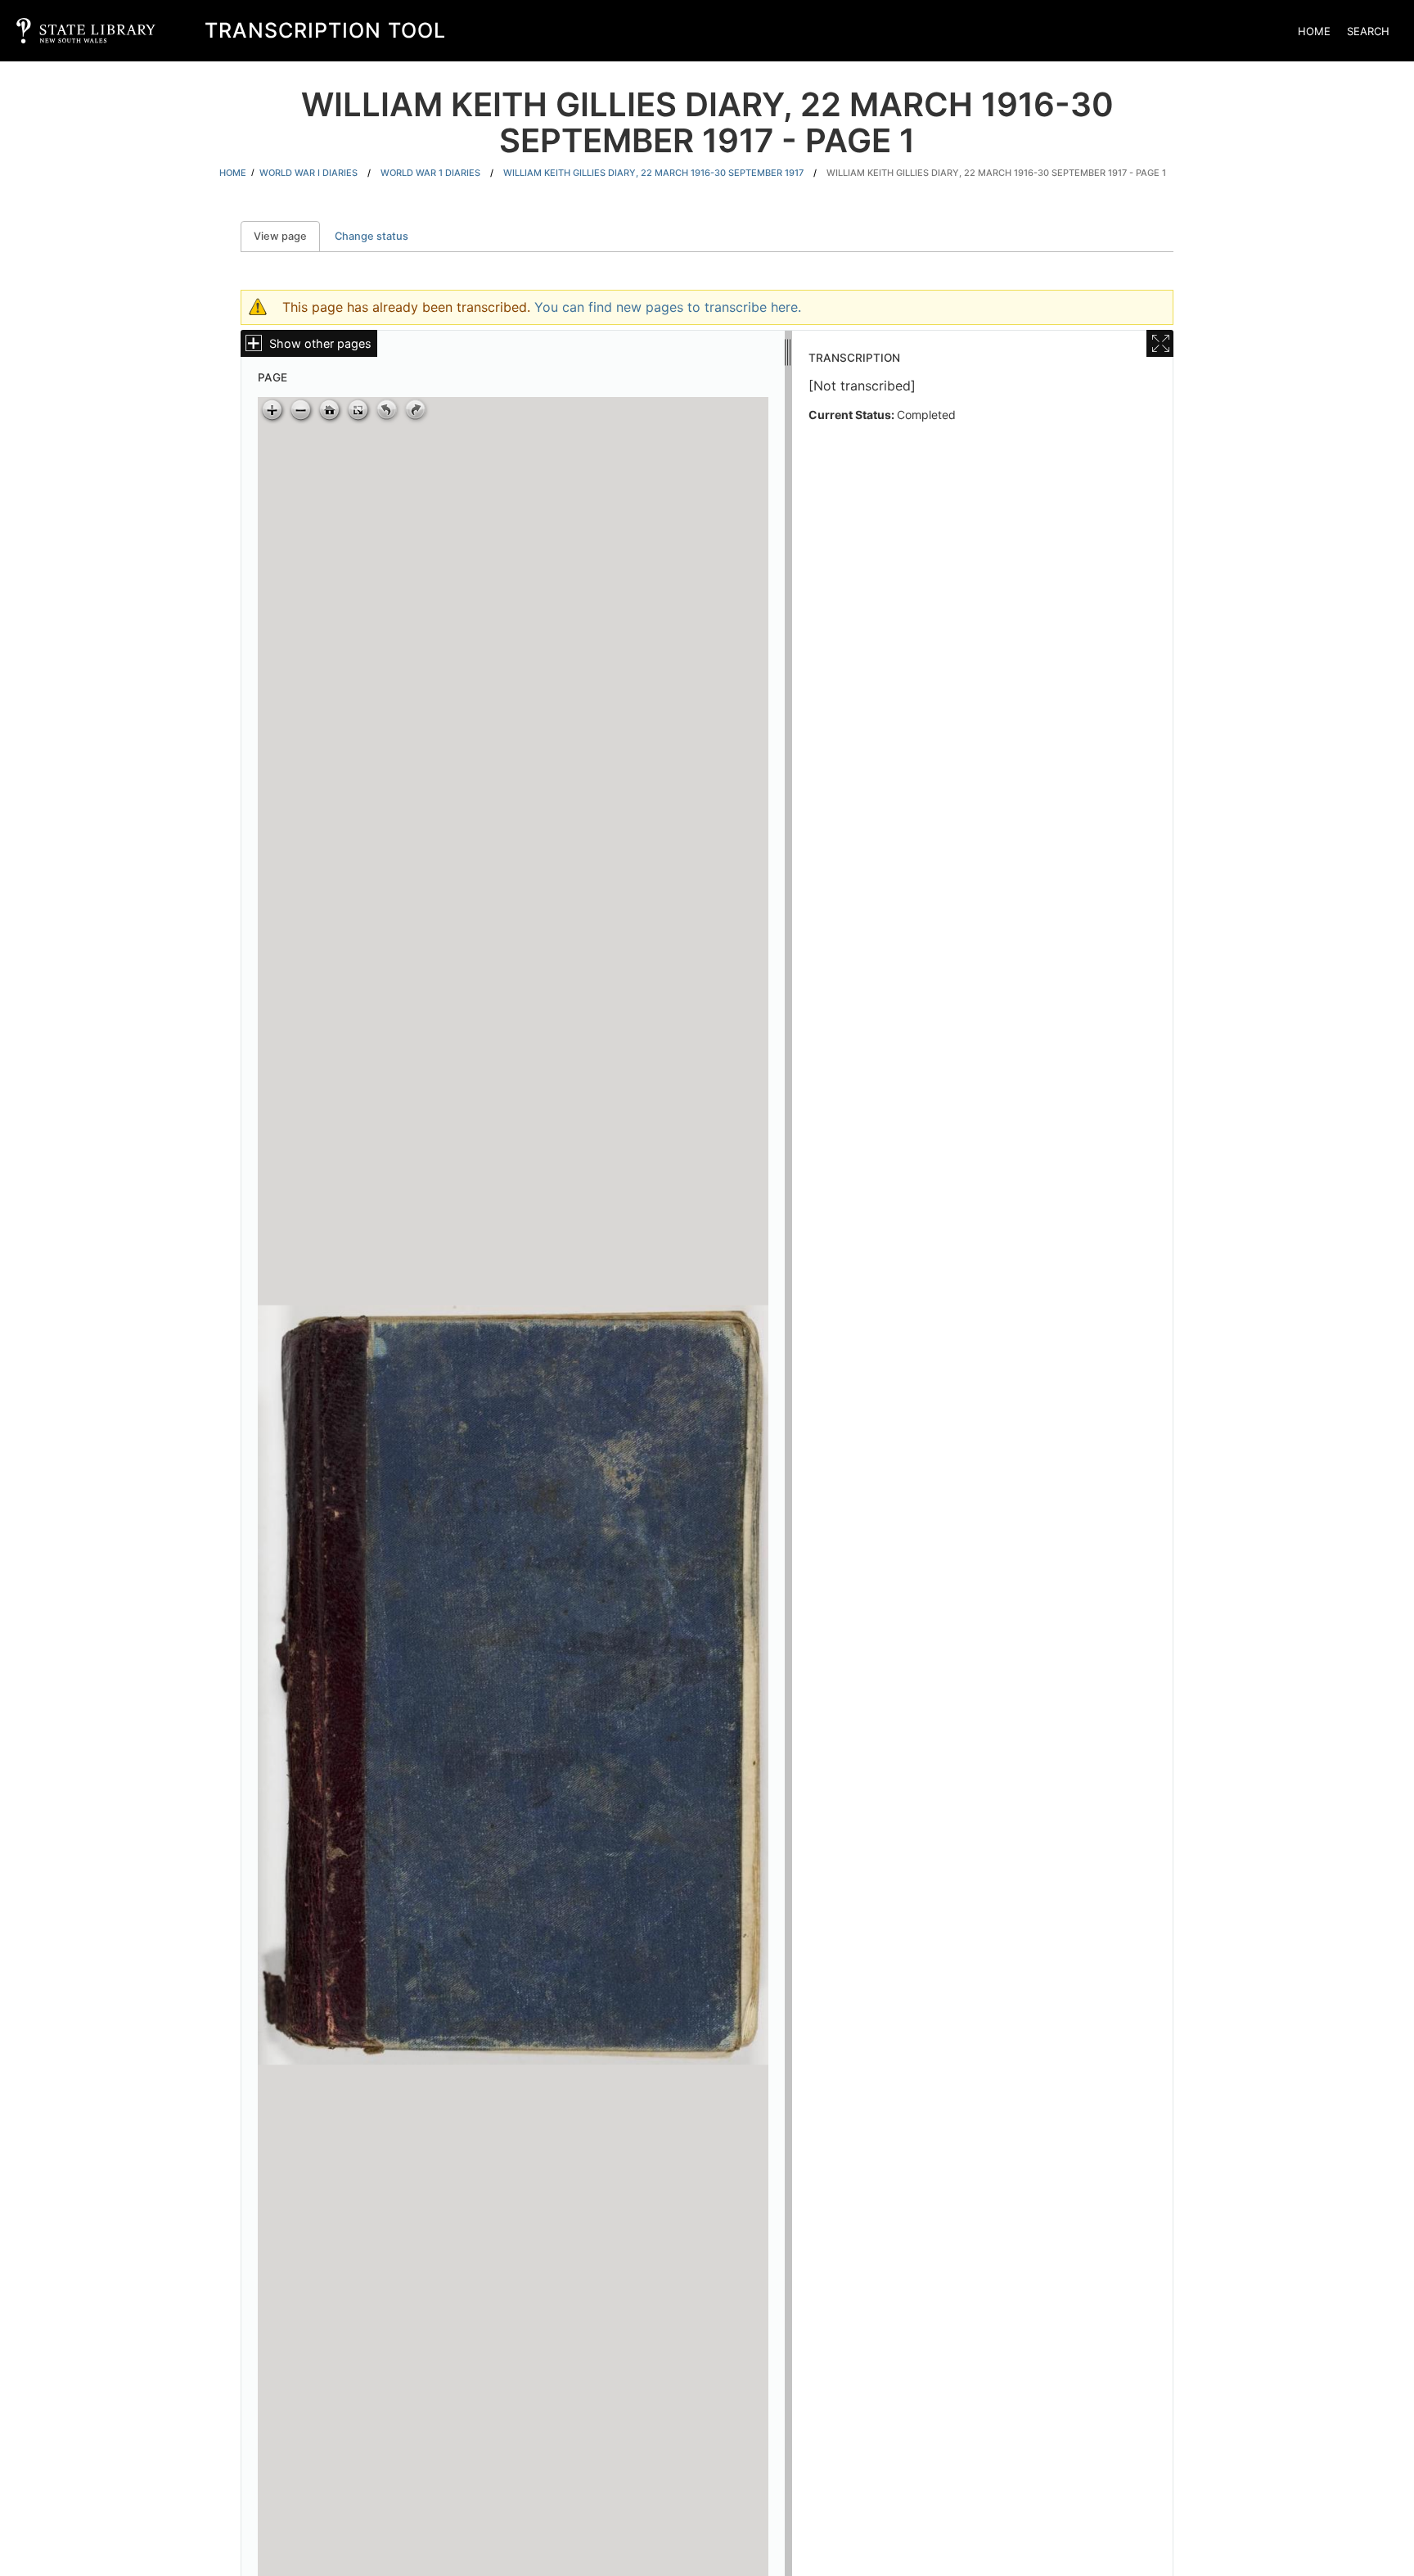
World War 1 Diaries (430, 173)
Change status (372, 236)
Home (1314, 31)
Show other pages (320, 343)
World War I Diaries (308, 173)
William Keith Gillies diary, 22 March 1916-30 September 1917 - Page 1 (996, 173)
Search (1368, 31)
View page (287, 236)
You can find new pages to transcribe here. (668, 307)
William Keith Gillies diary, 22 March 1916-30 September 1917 (653, 173)
